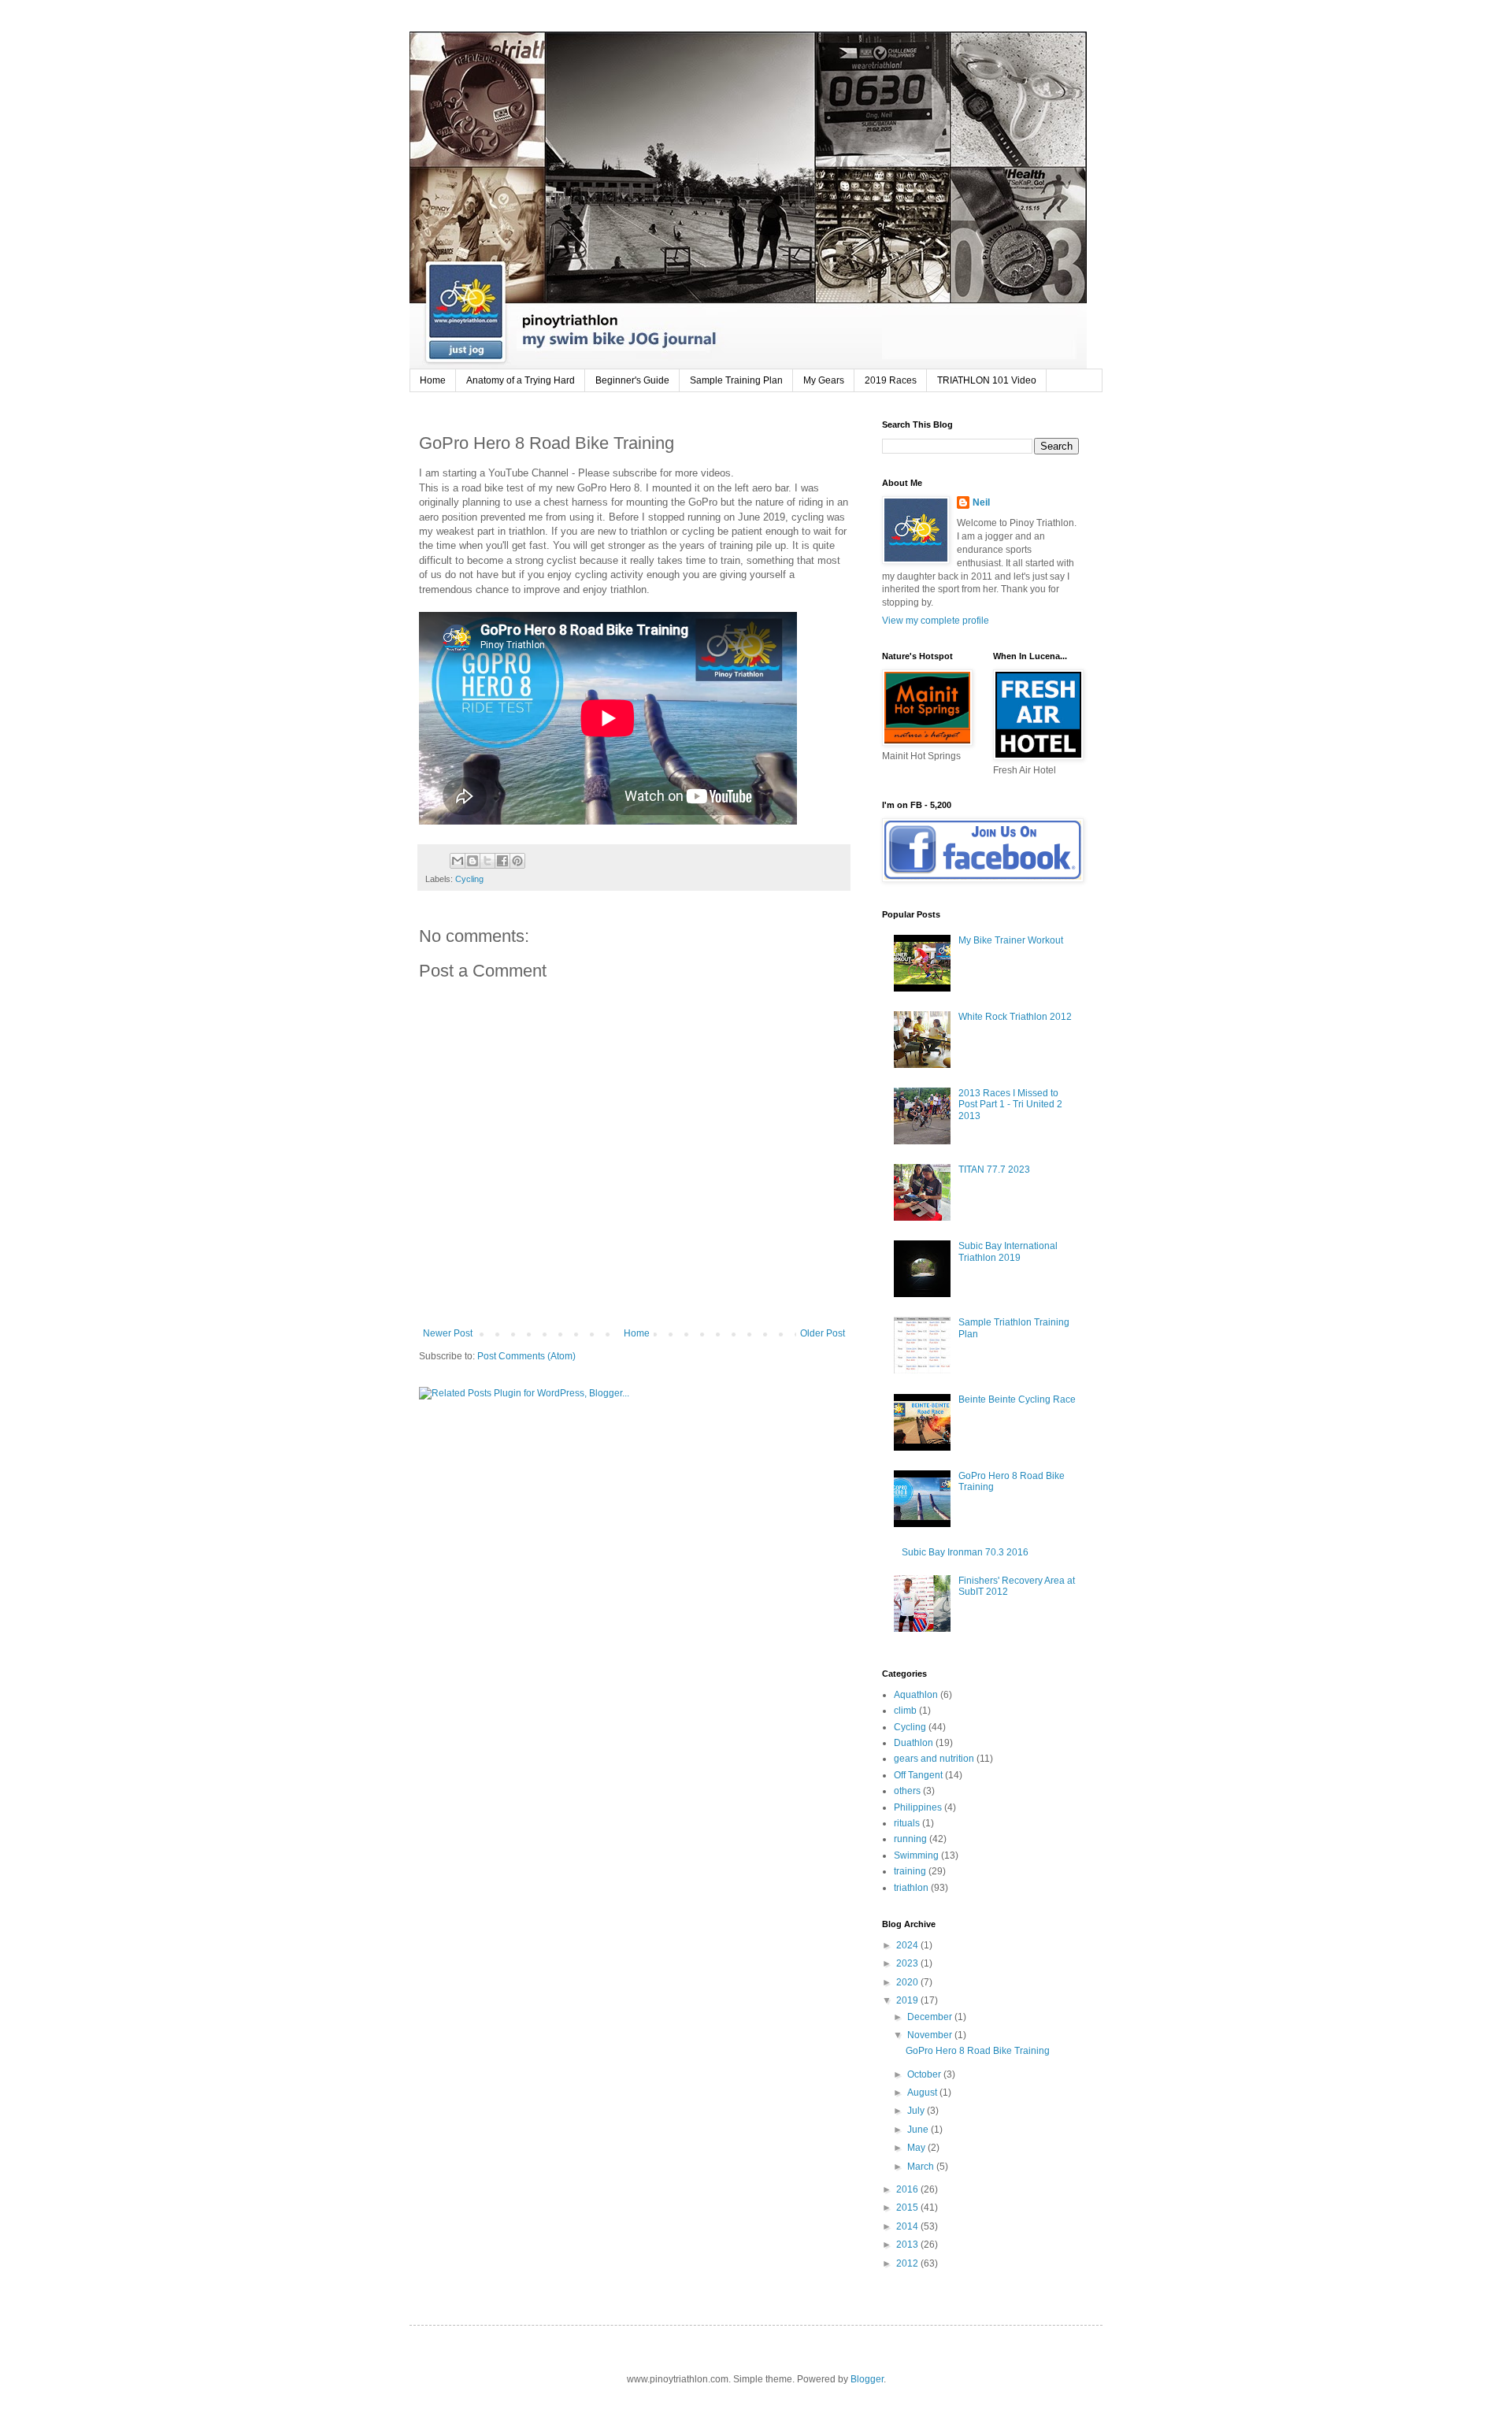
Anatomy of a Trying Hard (521, 380)
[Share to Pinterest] (517, 861)
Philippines (918, 1807)
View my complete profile (936, 621)
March (922, 2167)
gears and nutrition (934, 1759)
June (919, 2130)
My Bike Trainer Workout (1011, 940)
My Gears (824, 380)
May (917, 2148)
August (923, 2093)
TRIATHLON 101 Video (987, 380)
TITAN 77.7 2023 (994, 1170)
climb (905, 1711)
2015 (908, 2208)
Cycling (469, 879)
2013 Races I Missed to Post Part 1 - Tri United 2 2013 (1010, 1105)
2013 (908, 2245)
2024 (908, 1945)
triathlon (911, 1888)
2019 (908, 2000)
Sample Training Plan (736, 380)
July (917, 2111)
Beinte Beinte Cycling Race (1017, 1399)
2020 (908, 1982)
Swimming (916, 1855)
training (910, 1871)
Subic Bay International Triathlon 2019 (1008, 1251)
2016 (908, 2189)
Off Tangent (918, 1775)
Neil (981, 502)
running (910, 1839)
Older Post (823, 1333)
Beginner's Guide (632, 380)
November (931, 2035)
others (907, 1791)
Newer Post (448, 1333)
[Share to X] (487, 861)
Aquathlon (916, 1695)
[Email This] (458, 861)
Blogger (867, 2379)
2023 (908, 1963)
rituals (907, 1823)
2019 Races (891, 380)
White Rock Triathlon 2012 (1015, 1017)
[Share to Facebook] (502, 861)
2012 (908, 2263)
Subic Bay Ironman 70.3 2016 (965, 1552)
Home (433, 380)
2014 (908, 2226)
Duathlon (913, 1743)
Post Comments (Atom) (526, 1356)
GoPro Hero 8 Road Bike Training (978, 2051)
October (925, 2074)
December (931, 2017)
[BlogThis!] (472, 861)
